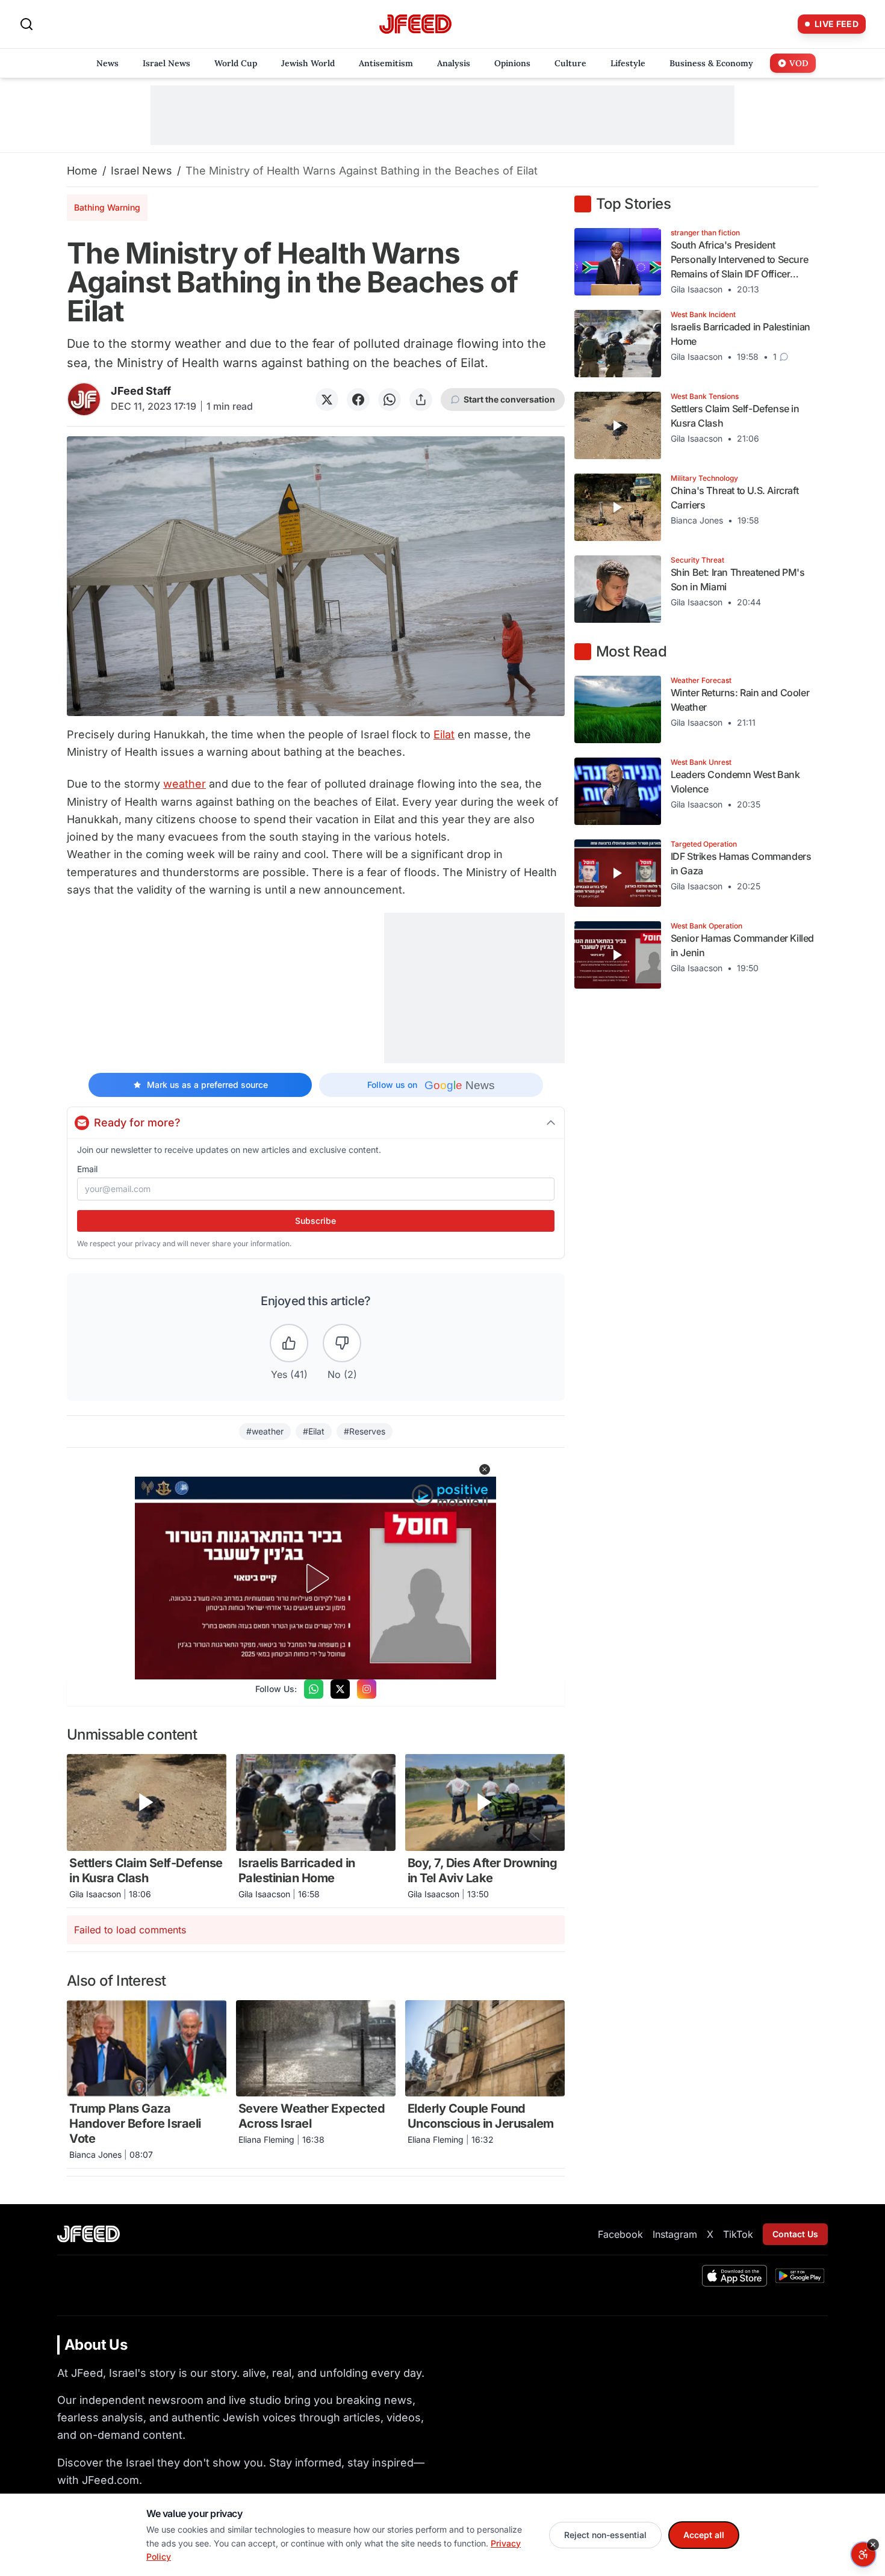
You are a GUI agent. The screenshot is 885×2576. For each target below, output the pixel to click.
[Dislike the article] (342, 1343)
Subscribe (315, 1221)
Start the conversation (509, 399)
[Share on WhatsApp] (390, 400)
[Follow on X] (340, 1689)
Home (82, 171)
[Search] (26, 24)
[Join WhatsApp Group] (314, 1689)
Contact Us (795, 2234)
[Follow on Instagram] (367, 1689)
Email (87, 1169)
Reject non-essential (605, 2535)
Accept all (704, 2535)
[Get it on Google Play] (800, 2276)
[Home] (415, 24)
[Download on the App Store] (734, 2276)
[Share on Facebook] (358, 400)
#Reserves (365, 1431)
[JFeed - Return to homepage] (88, 2234)
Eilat (444, 734)
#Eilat (314, 1431)
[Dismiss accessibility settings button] (873, 2545)
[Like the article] (289, 1343)
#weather (265, 1431)
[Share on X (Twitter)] (327, 400)
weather (185, 784)
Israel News (141, 171)
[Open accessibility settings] (863, 2554)
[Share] (421, 400)
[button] (485, 1469)
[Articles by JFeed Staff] (84, 399)
